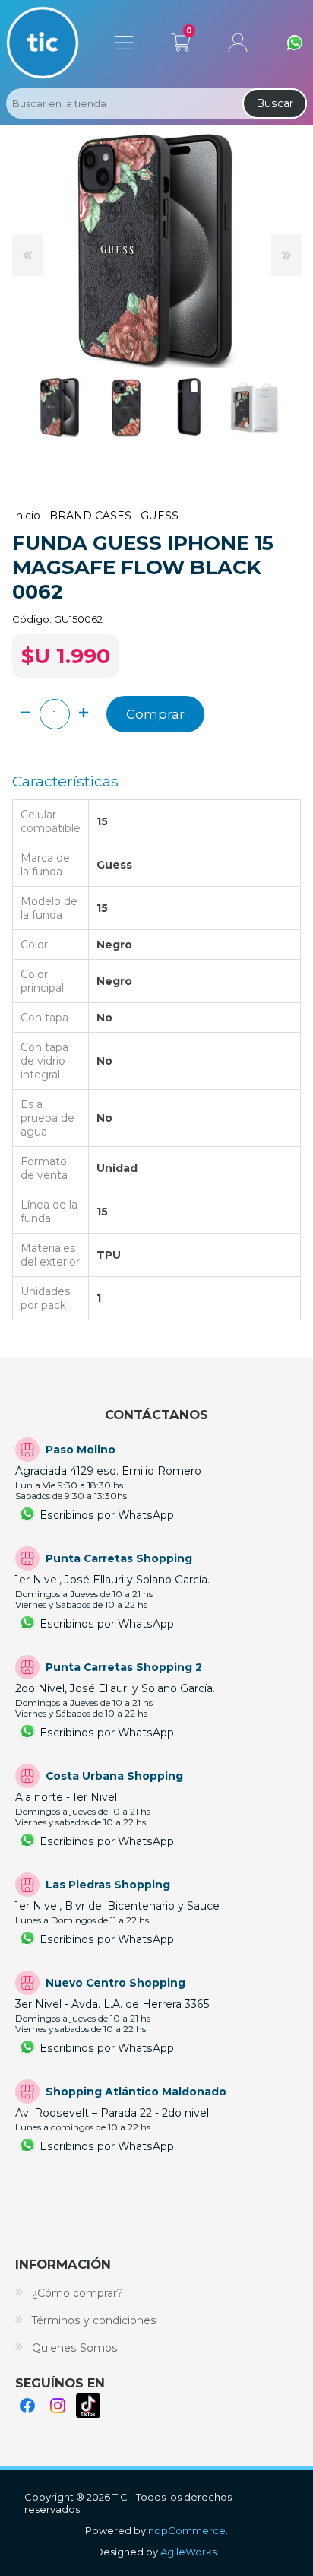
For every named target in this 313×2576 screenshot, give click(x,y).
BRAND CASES (90, 516)
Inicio (26, 516)
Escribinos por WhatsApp (107, 1515)
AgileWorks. (190, 2552)
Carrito (180, 40)
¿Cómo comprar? (77, 2293)
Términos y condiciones (94, 2320)
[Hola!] (295, 43)
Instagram (58, 2406)
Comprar (155, 714)
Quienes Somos (75, 2348)
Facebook (27, 2406)
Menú (124, 43)
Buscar (275, 103)
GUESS (160, 516)
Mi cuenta (238, 43)
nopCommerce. (188, 2530)
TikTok (88, 2406)
